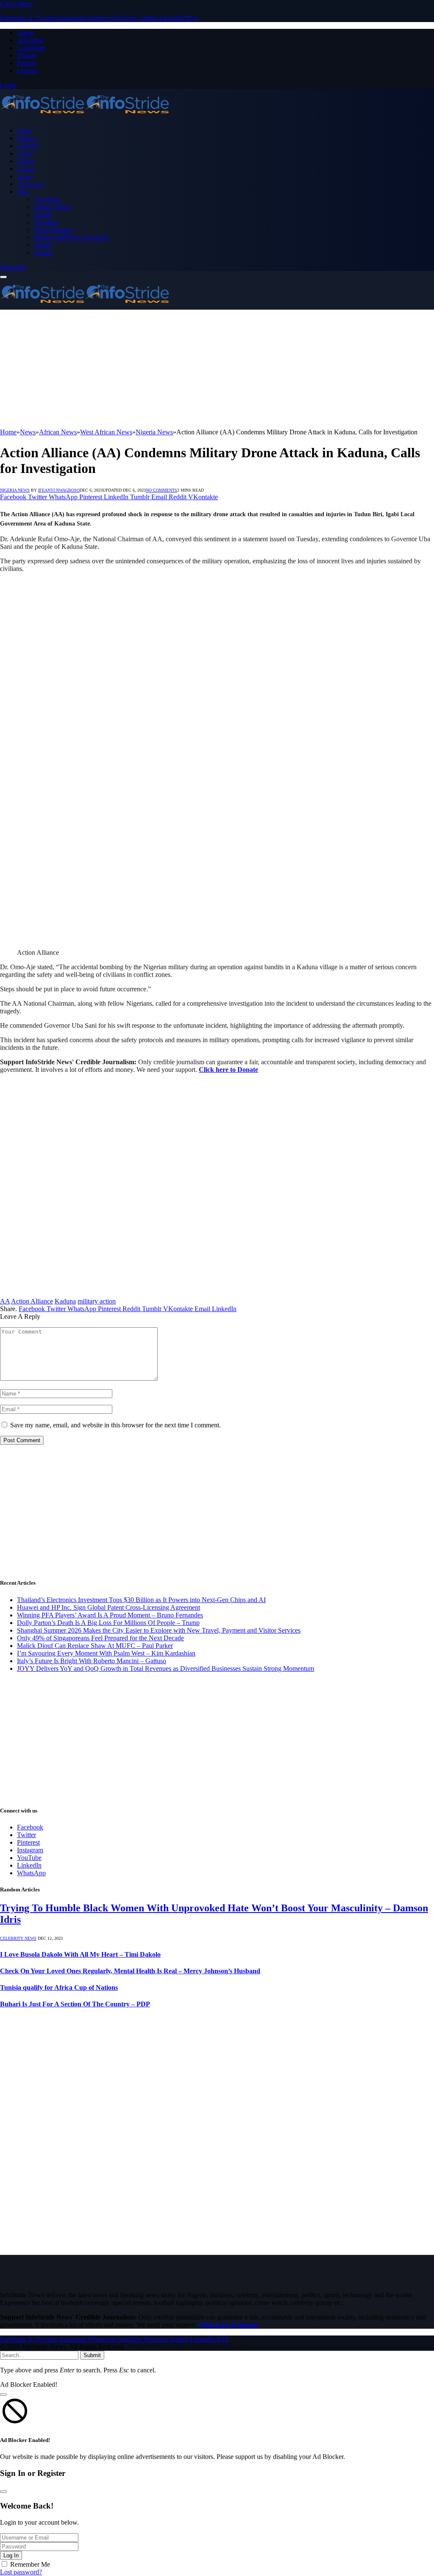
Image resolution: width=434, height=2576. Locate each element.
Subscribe (13, 267)
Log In (11, 2555)
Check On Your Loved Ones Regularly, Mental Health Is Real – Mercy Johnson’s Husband (130, 1971)
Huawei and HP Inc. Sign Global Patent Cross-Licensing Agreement (108, 1607)
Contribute (31, 48)
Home (24, 131)
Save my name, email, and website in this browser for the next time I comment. (115, 1425)
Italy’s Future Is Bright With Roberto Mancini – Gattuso (92, 1661)
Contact (27, 71)
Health (43, 214)
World (42, 245)
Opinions (46, 222)
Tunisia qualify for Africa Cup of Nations (59, 1987)
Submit (92, 2355)
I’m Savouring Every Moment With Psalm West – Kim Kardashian (106, 1653)
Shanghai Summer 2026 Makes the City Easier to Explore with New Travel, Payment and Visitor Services (159, 1630)
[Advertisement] (217, 369)
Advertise (30, 40)
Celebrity (28, 146)
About (25, 32)
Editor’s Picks (53, 207)
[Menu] (3, 277)
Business (27, 138)
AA (5, 1301)
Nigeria (26, 161)
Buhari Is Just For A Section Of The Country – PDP (75, 2004)
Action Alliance (32, 1301)
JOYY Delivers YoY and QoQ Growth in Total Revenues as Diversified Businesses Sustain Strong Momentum (166, 1668)
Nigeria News (15, 490)
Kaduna (65, 1301)
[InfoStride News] (85, 116)
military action (97, 1301)
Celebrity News (18, 1938)
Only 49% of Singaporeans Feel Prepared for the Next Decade (100, 1638)
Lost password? (21, 2572)
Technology (31, 184)
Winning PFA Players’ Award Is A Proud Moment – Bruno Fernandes (110, 1615)
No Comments (161, 490)
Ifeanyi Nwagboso (59, 490)
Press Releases (53, 230)
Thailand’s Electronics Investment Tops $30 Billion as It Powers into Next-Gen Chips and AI (141, 1600)
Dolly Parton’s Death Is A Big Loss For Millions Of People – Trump (108, 1623)
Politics (26, 169)
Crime (24, 154)
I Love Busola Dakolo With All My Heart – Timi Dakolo (80, 1954)
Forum (26, 63)
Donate (27, 55)
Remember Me (30, 2564)
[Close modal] (3, 2394)
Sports (25, 176)
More (23, 192)
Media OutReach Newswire (71, 237)
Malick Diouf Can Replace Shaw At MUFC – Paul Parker (95, 1646)
